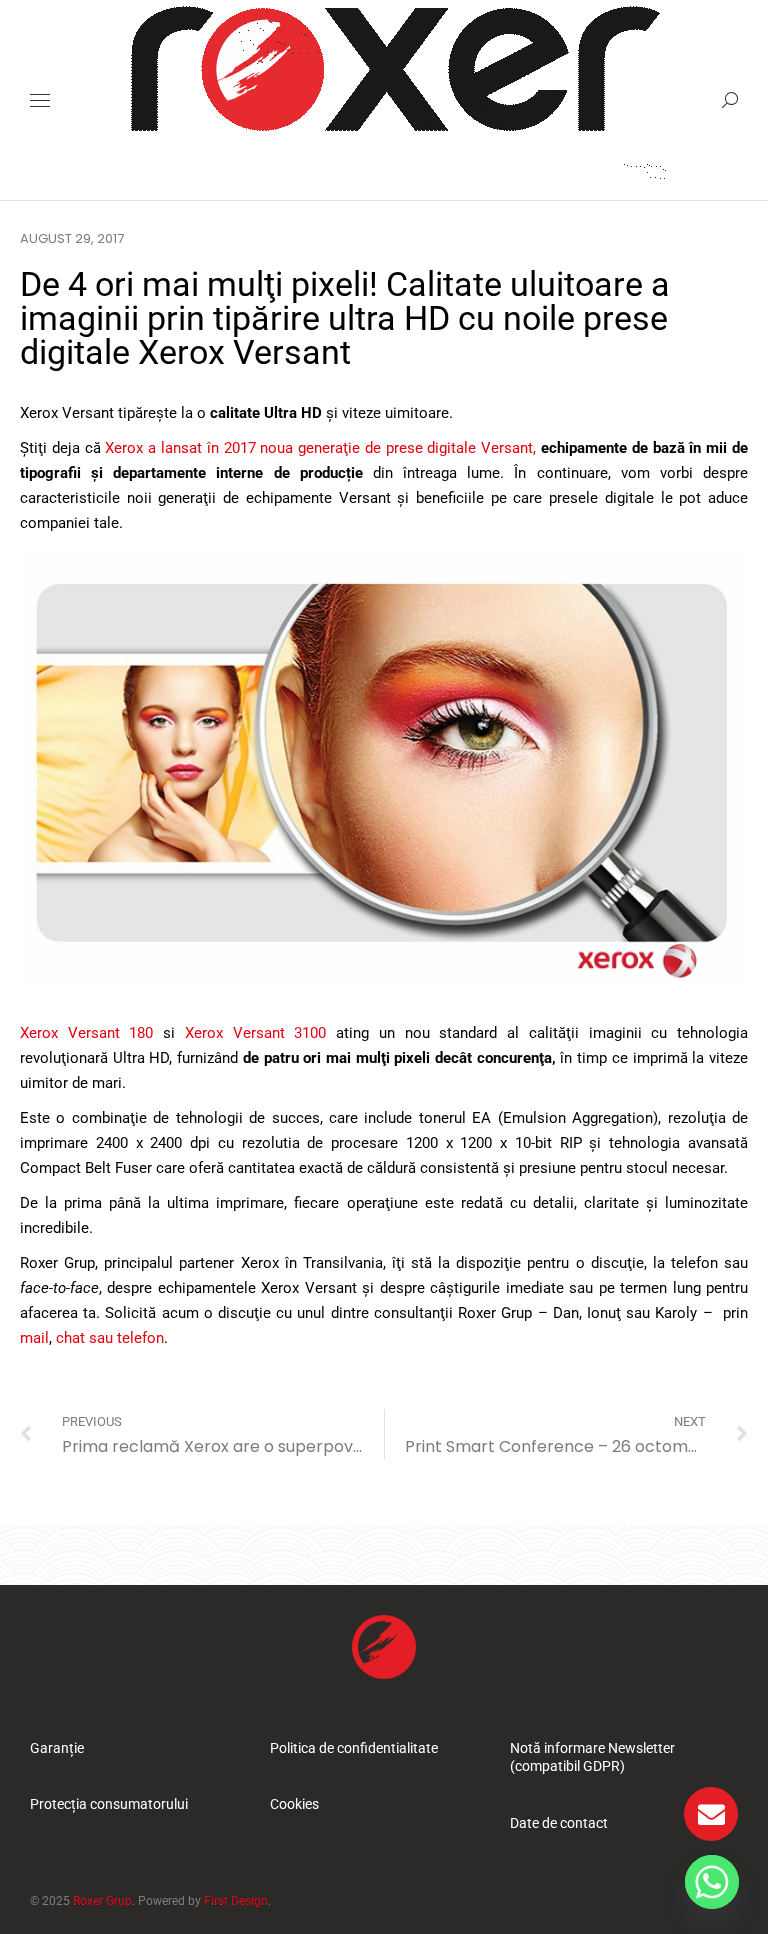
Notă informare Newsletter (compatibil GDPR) (592, 1757)
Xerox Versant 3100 (255, 1033)
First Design (236, 1901)
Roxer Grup (102, 1901)
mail (34, 1338)
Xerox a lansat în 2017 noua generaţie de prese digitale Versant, (320, 448)
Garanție (57, 1748)
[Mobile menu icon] (40, 100)
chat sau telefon (110, 1338)
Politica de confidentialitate (354, 1748)
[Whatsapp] (712, 1882)
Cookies (294, 1804)
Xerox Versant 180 (86, 1033)
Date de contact (559, 1823)
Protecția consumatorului (109, 1804)
